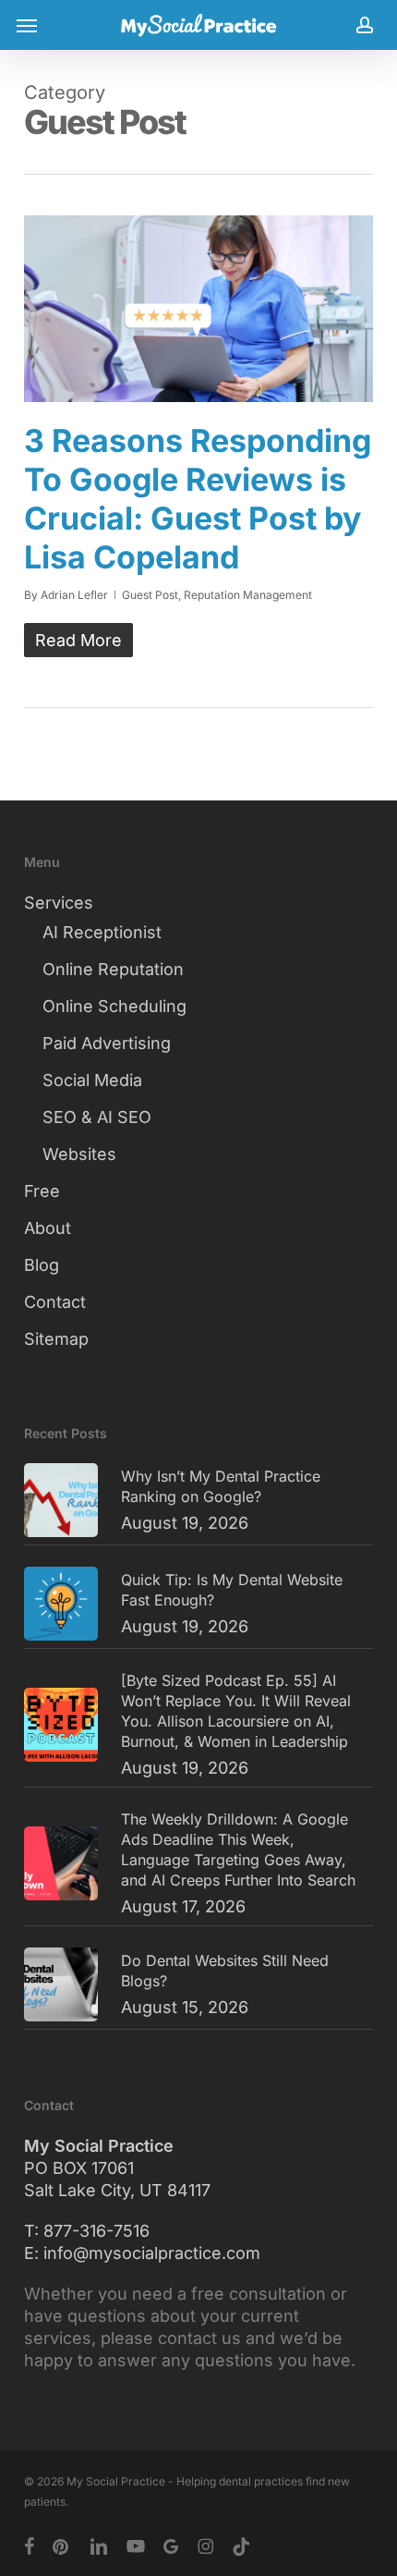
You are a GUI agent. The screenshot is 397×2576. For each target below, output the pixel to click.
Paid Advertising (107, 1043)
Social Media (92, 1080)
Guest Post (150, 595)
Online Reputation (113, 969)
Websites (79, 1154)
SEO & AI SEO (97, 1117)
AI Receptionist (102, 932)
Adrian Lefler (74, 595)
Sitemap (56, 1339)
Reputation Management (248, 595)
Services (59, 903)
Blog (42, 1265)
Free (42, 1191)
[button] (27, 25)
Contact (55, 1302)
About (48, 1228)
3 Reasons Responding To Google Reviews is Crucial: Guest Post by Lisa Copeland (198, 499)
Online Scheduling (114, 1006)
